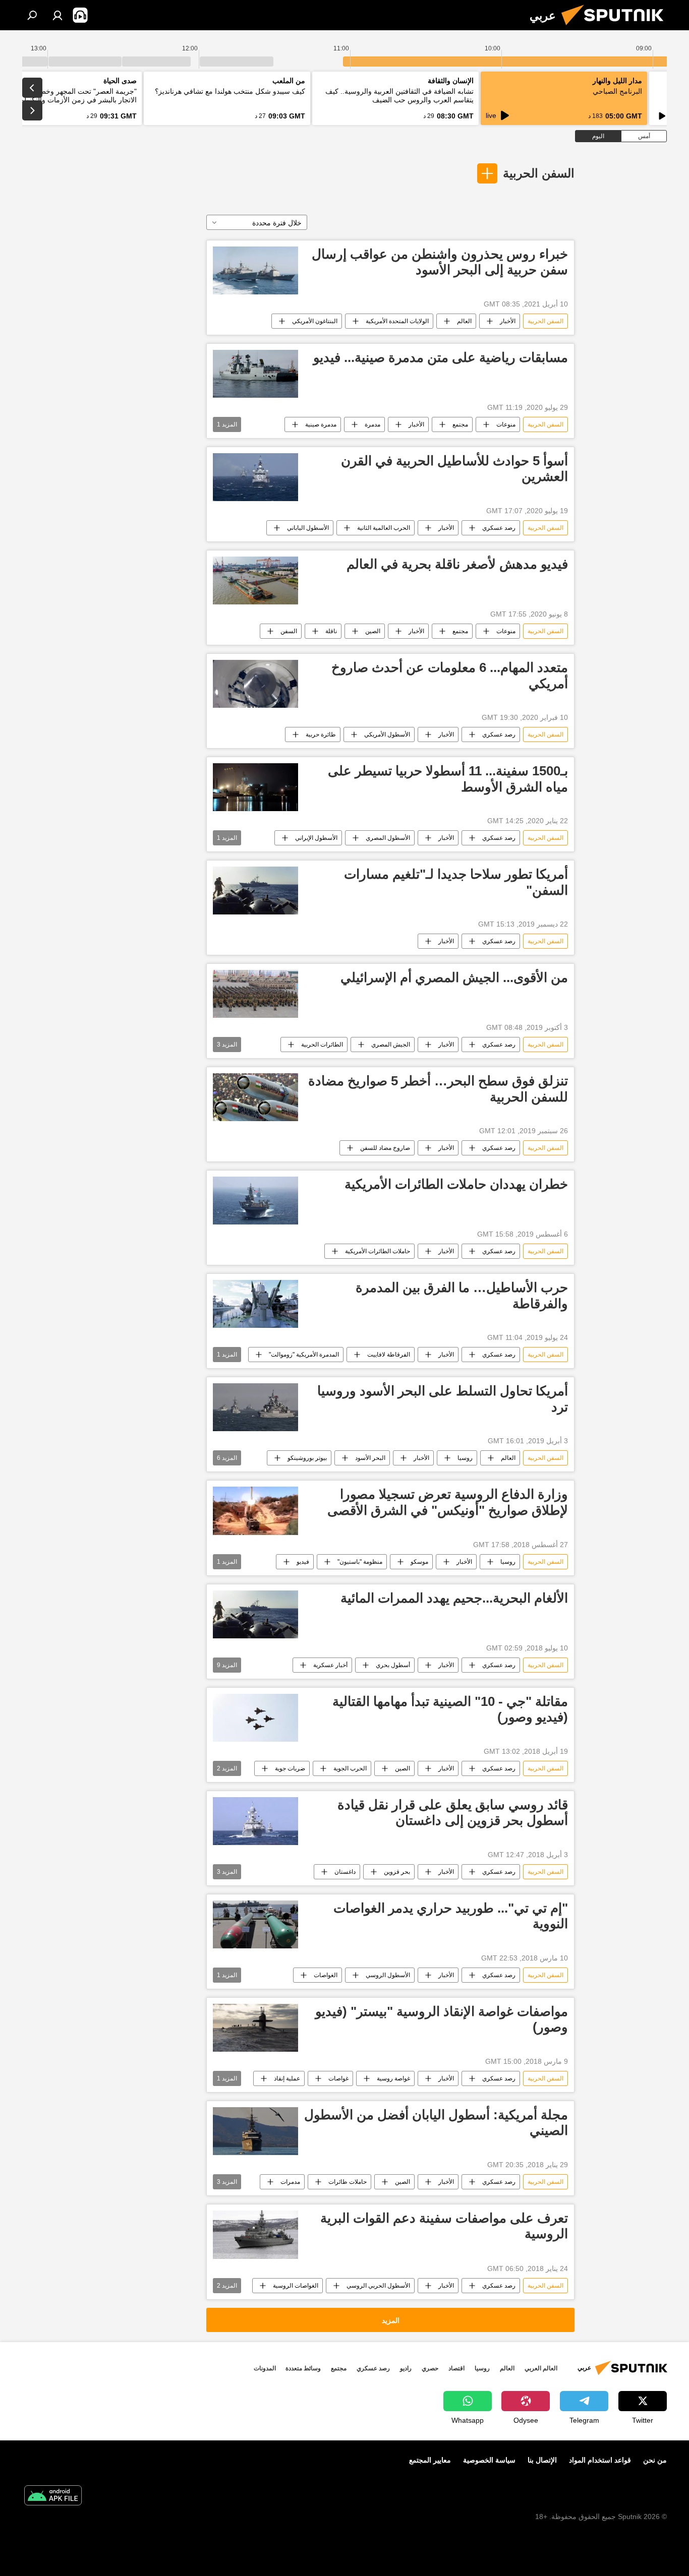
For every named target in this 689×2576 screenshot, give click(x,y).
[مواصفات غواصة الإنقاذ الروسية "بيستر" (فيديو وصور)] (255, 2028)
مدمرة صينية (321, 424)
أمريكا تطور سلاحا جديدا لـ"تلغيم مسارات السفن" (456, 882)
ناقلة (331, 631)
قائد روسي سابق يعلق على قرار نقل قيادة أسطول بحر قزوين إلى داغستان (453, 1813)
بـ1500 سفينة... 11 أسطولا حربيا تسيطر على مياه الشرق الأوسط (448, 779)
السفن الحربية (539, 173)
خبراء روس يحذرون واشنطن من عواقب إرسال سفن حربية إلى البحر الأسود (440, 262)
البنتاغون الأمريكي (315, 321)
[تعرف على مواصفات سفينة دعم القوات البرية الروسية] (255, 2234)
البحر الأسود (370, 1458)
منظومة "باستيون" (360, 1562)
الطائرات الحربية (322, 1045)
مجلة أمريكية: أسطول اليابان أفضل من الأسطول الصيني (436, 2123)
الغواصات (326, 1975)
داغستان (345, 1872)
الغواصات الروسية (296, 2286)
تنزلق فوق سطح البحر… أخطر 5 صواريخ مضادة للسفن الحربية (438, 1089)
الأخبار (508, 321)
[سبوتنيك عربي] (616, 28)
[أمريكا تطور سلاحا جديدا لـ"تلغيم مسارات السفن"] (255, 891)
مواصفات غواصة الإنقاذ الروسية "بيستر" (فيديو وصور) (442, 2019)
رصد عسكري (499, 528)
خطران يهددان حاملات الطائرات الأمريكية (454, 1184)
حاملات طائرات (348, 2182)
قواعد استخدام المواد (600, 2460)
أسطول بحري (393, 1665)
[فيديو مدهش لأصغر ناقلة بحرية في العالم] (255, 580)
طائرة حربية (321, 734)
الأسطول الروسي (388, 1975)
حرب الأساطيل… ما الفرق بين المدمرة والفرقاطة (462, 1295)
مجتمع (460, 424)
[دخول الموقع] (58, 15)
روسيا (465, 1458)
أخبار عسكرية (330, 1665)
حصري (430, 2368)
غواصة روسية (393, 2078)
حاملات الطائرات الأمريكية (378, 1251)
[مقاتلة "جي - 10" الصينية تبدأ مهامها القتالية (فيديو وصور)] (255, 1718)
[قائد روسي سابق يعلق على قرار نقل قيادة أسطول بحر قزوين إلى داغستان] (255, 1821)
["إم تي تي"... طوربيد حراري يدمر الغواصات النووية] (255, 1924)
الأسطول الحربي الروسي (378, 2286)
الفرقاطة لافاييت (389, 1355)
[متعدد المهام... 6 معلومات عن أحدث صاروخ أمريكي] (255, 684)
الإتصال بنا (542, 2460)
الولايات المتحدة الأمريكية (397, 321)
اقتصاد (456, 2368)
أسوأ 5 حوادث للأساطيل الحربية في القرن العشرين (454, 469)
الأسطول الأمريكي (387, 734)
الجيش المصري (391, 1045)
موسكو (419, 1562)
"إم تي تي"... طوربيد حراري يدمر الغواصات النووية (451, 1916)
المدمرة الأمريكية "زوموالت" (304, 1355)
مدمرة (372, 424)
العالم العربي (541, 2368)
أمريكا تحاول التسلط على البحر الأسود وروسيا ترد (443, 1399)
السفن (289, 631)
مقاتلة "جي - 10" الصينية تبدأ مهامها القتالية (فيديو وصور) (450, 1709)
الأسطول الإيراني (316, 838)
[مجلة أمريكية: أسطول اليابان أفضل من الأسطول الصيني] (255, 2131)
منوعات (506, 424)
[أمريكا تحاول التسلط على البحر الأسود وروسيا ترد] (255, 1407)
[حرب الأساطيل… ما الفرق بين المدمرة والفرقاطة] (255, 1304)
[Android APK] (53, 2497)
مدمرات (290, 2182)
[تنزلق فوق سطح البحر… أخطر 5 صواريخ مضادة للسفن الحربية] (255, 1097)
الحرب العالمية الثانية (384, 528)
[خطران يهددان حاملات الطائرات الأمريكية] (255, 1201)
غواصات (338, 2078)
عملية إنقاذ (287, 2078)
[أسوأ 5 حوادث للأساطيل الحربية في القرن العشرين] (255, 477)
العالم (464, 321)
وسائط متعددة (303, 2368)
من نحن (655, 2460)
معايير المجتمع (430, 2460)
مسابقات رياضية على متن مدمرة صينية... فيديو (441, 357)
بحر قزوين (397, 1872)
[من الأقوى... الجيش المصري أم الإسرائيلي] (255, 994)
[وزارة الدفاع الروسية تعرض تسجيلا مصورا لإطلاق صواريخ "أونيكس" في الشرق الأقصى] (255, 1511)
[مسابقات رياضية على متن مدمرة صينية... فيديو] (255, 374)
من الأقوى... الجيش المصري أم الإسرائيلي (454, 977)
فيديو (303, 1562)
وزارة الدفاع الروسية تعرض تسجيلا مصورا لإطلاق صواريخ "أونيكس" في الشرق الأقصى (448, 1502)
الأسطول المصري (388, 838)
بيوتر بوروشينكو (307, 1458)
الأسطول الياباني (308, 528)
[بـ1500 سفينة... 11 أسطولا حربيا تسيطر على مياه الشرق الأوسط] (255, 787)
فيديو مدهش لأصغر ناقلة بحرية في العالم (457, 564)
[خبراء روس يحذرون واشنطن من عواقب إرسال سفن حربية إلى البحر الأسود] (255, 270)
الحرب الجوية (350, 1768)
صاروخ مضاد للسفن (385, 1148)
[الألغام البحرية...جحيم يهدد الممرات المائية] (255, 1614)
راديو (406, 2368)
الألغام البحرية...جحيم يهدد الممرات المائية (454, 1598)
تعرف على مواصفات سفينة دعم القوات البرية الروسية (444, 2226)
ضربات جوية (290, 1768)
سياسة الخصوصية (489, 2460)
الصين (373, 631)
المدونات (265, 2368)
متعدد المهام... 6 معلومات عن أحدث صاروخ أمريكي (450, 675)
